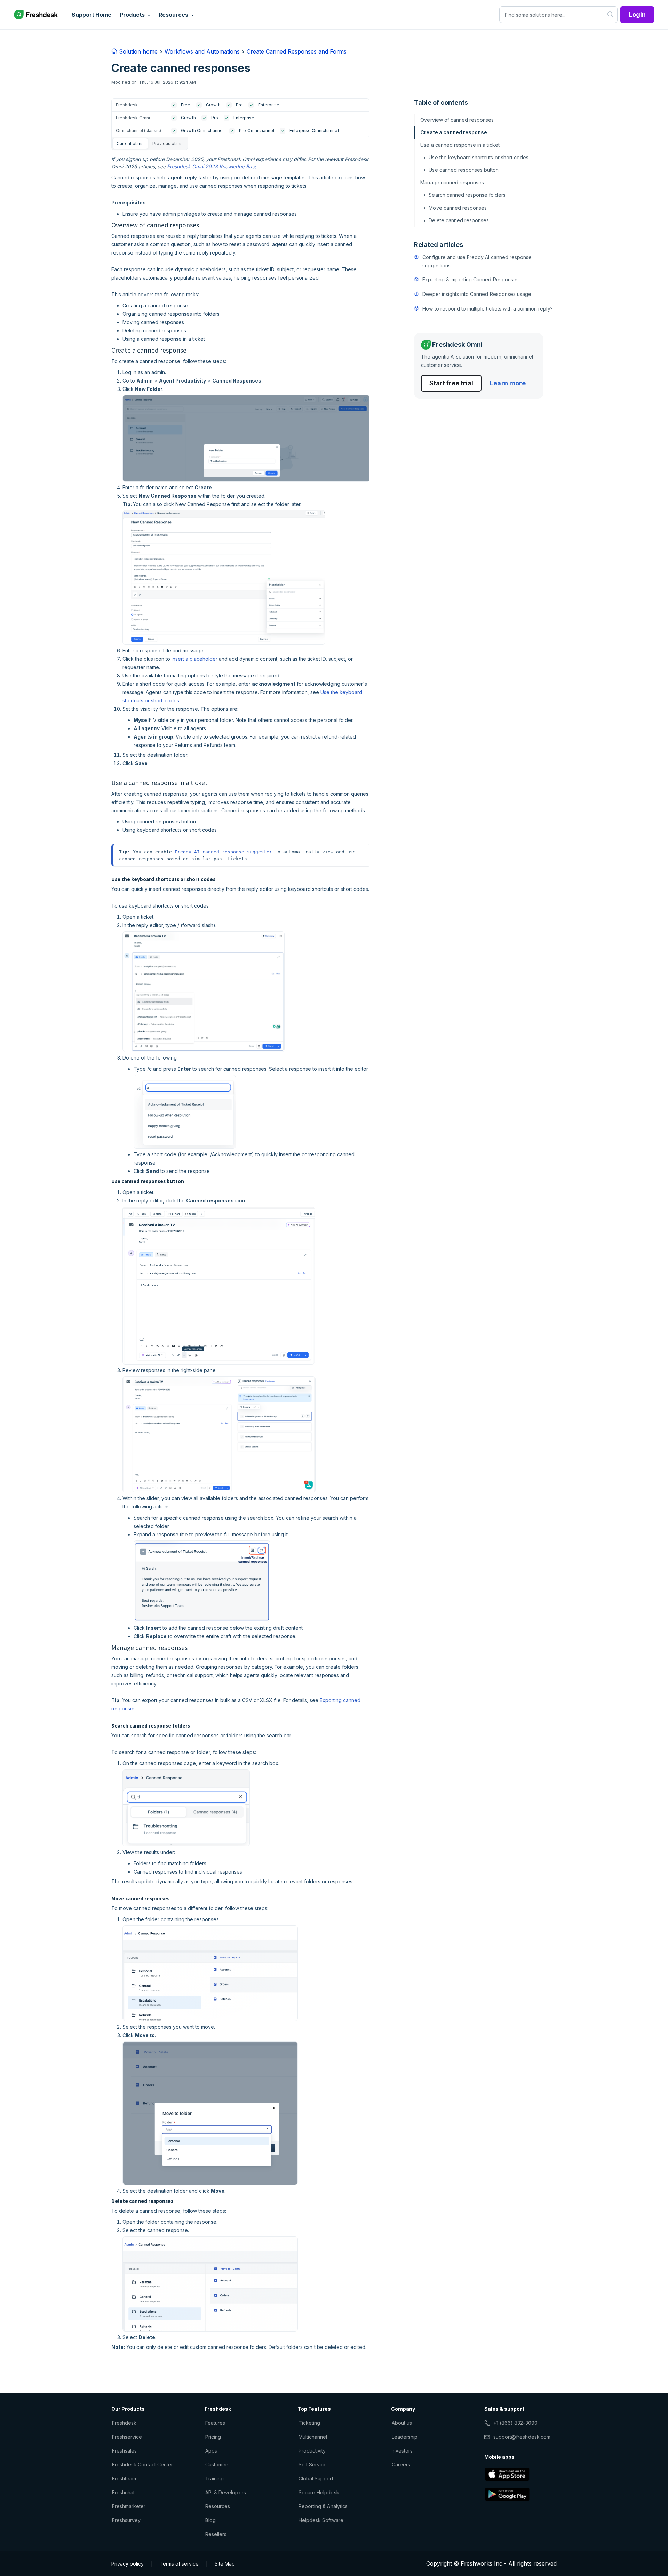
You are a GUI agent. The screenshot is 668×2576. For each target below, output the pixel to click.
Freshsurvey (126, 2520)
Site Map (225, 2564)
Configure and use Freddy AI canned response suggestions (477, 261)
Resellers (216, 2534)
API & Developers (226, 2492)
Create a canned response (454, 132)
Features (215, 2423)
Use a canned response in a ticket (460, 145)
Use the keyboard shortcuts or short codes (479, 157)
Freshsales (124, 2451)
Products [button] (133, 15)
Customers (217, 2465)
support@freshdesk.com (522, 2437)
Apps (211, 2451)
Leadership (405, 2437)
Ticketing (309, 2423)
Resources (218, 2506)
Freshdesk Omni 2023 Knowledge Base (212, 166)
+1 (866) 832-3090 (515, 2423)
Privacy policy (128, 2564)
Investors (402, 2451)
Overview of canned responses (457, 120)
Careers (401, 2465)
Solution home (137, 51)
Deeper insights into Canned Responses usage (477, 294)
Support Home (92, 15)
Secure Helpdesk (319, 2492)
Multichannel (313, 2437)
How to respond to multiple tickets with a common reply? (487, 309)
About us (402, 2423)
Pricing (213, 2437)
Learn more (508, 383)
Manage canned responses (452, 182)
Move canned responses (458, 208)
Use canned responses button (464, 170)
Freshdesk (124, 2423)
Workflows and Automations (202, 51)
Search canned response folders (467, 195)
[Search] (610, 15)
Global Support (316, 2478)
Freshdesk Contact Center (142, 2465)
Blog (210, 2520)
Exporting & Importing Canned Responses (471, 279)
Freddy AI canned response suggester (223, 852)
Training (214, 2478)
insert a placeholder (194, 659)
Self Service (313, 2465)
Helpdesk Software (321, 2520)
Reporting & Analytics (323, 2506)
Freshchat (123, 2492)
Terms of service (179, 2564)
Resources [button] (174, 15)
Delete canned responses (459, 220)
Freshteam (124, 2478)
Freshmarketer (129, 2506)
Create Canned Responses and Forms (297, 51)
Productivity (312, 2451)
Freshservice (127, 2437)
